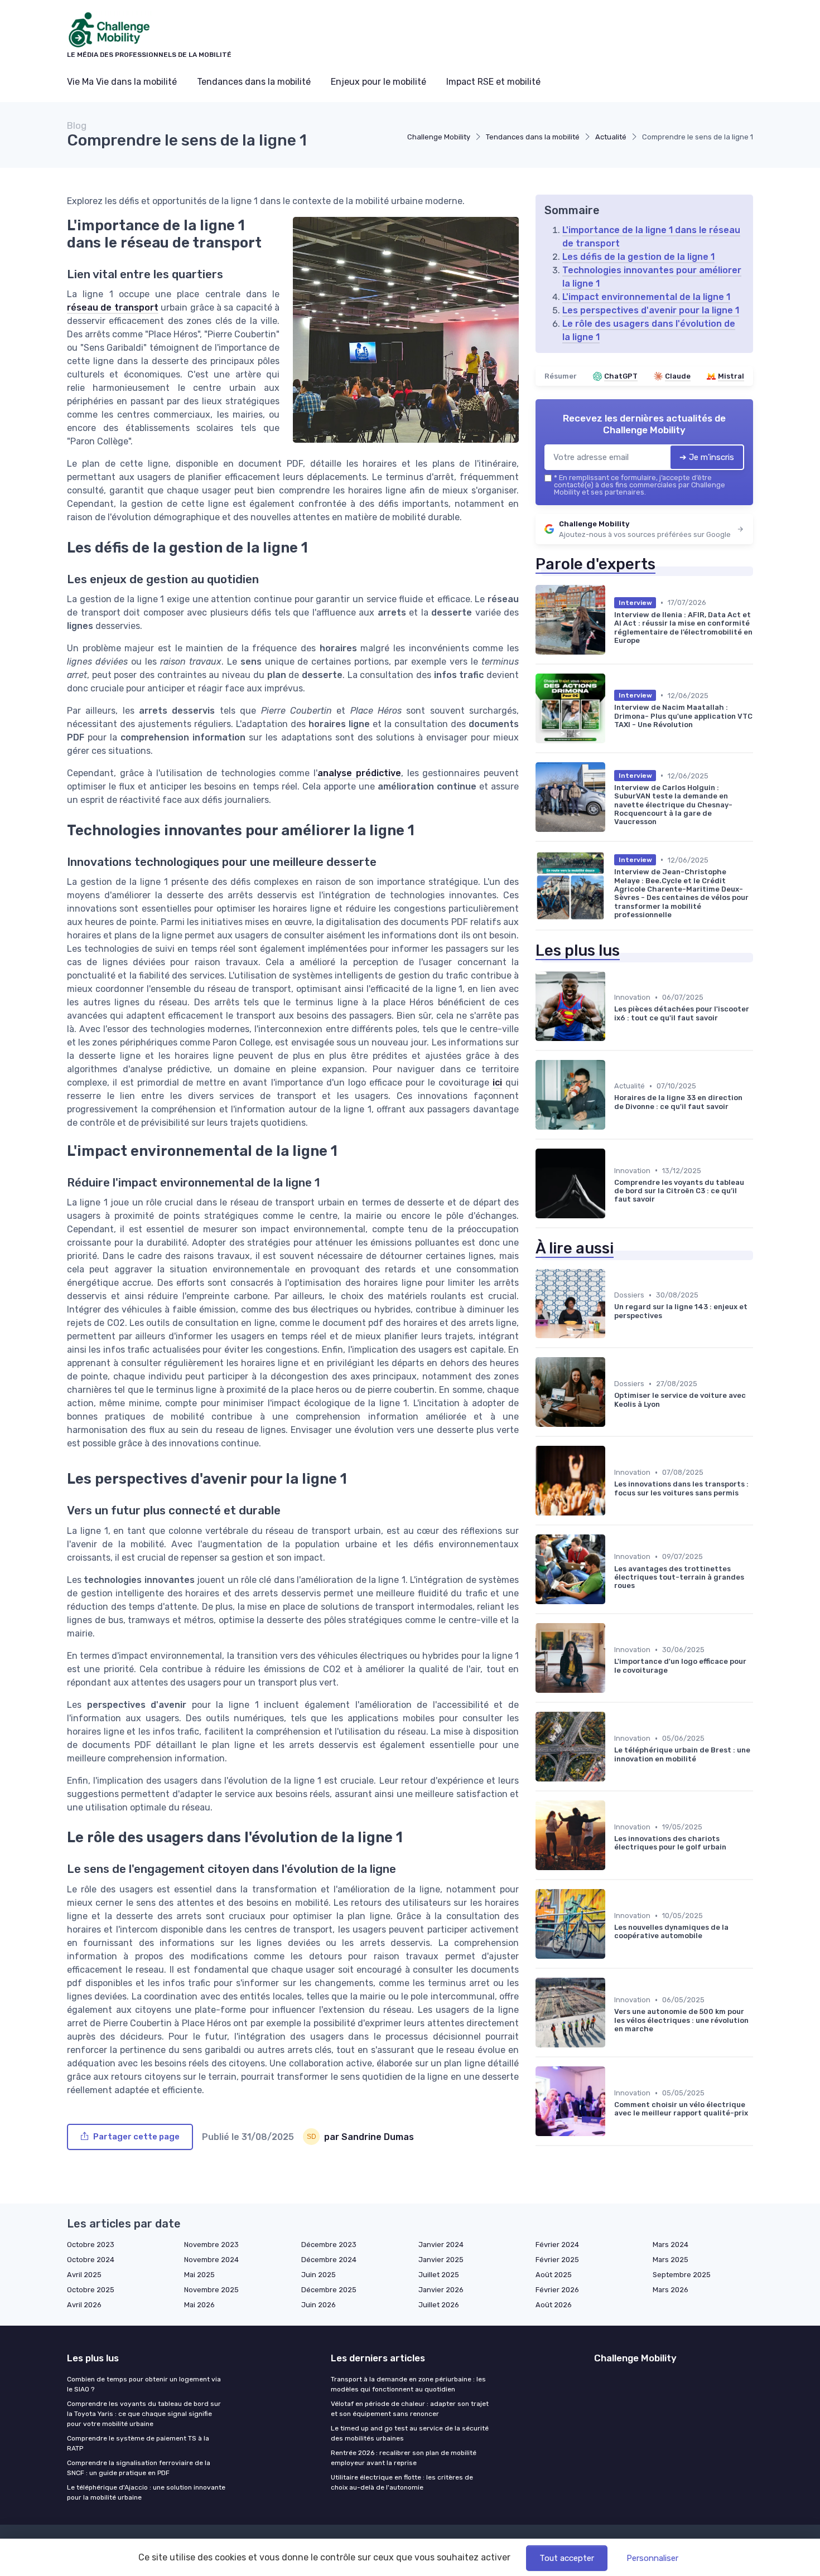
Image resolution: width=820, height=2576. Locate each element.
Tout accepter (567, 2558)
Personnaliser (652, 2558)
